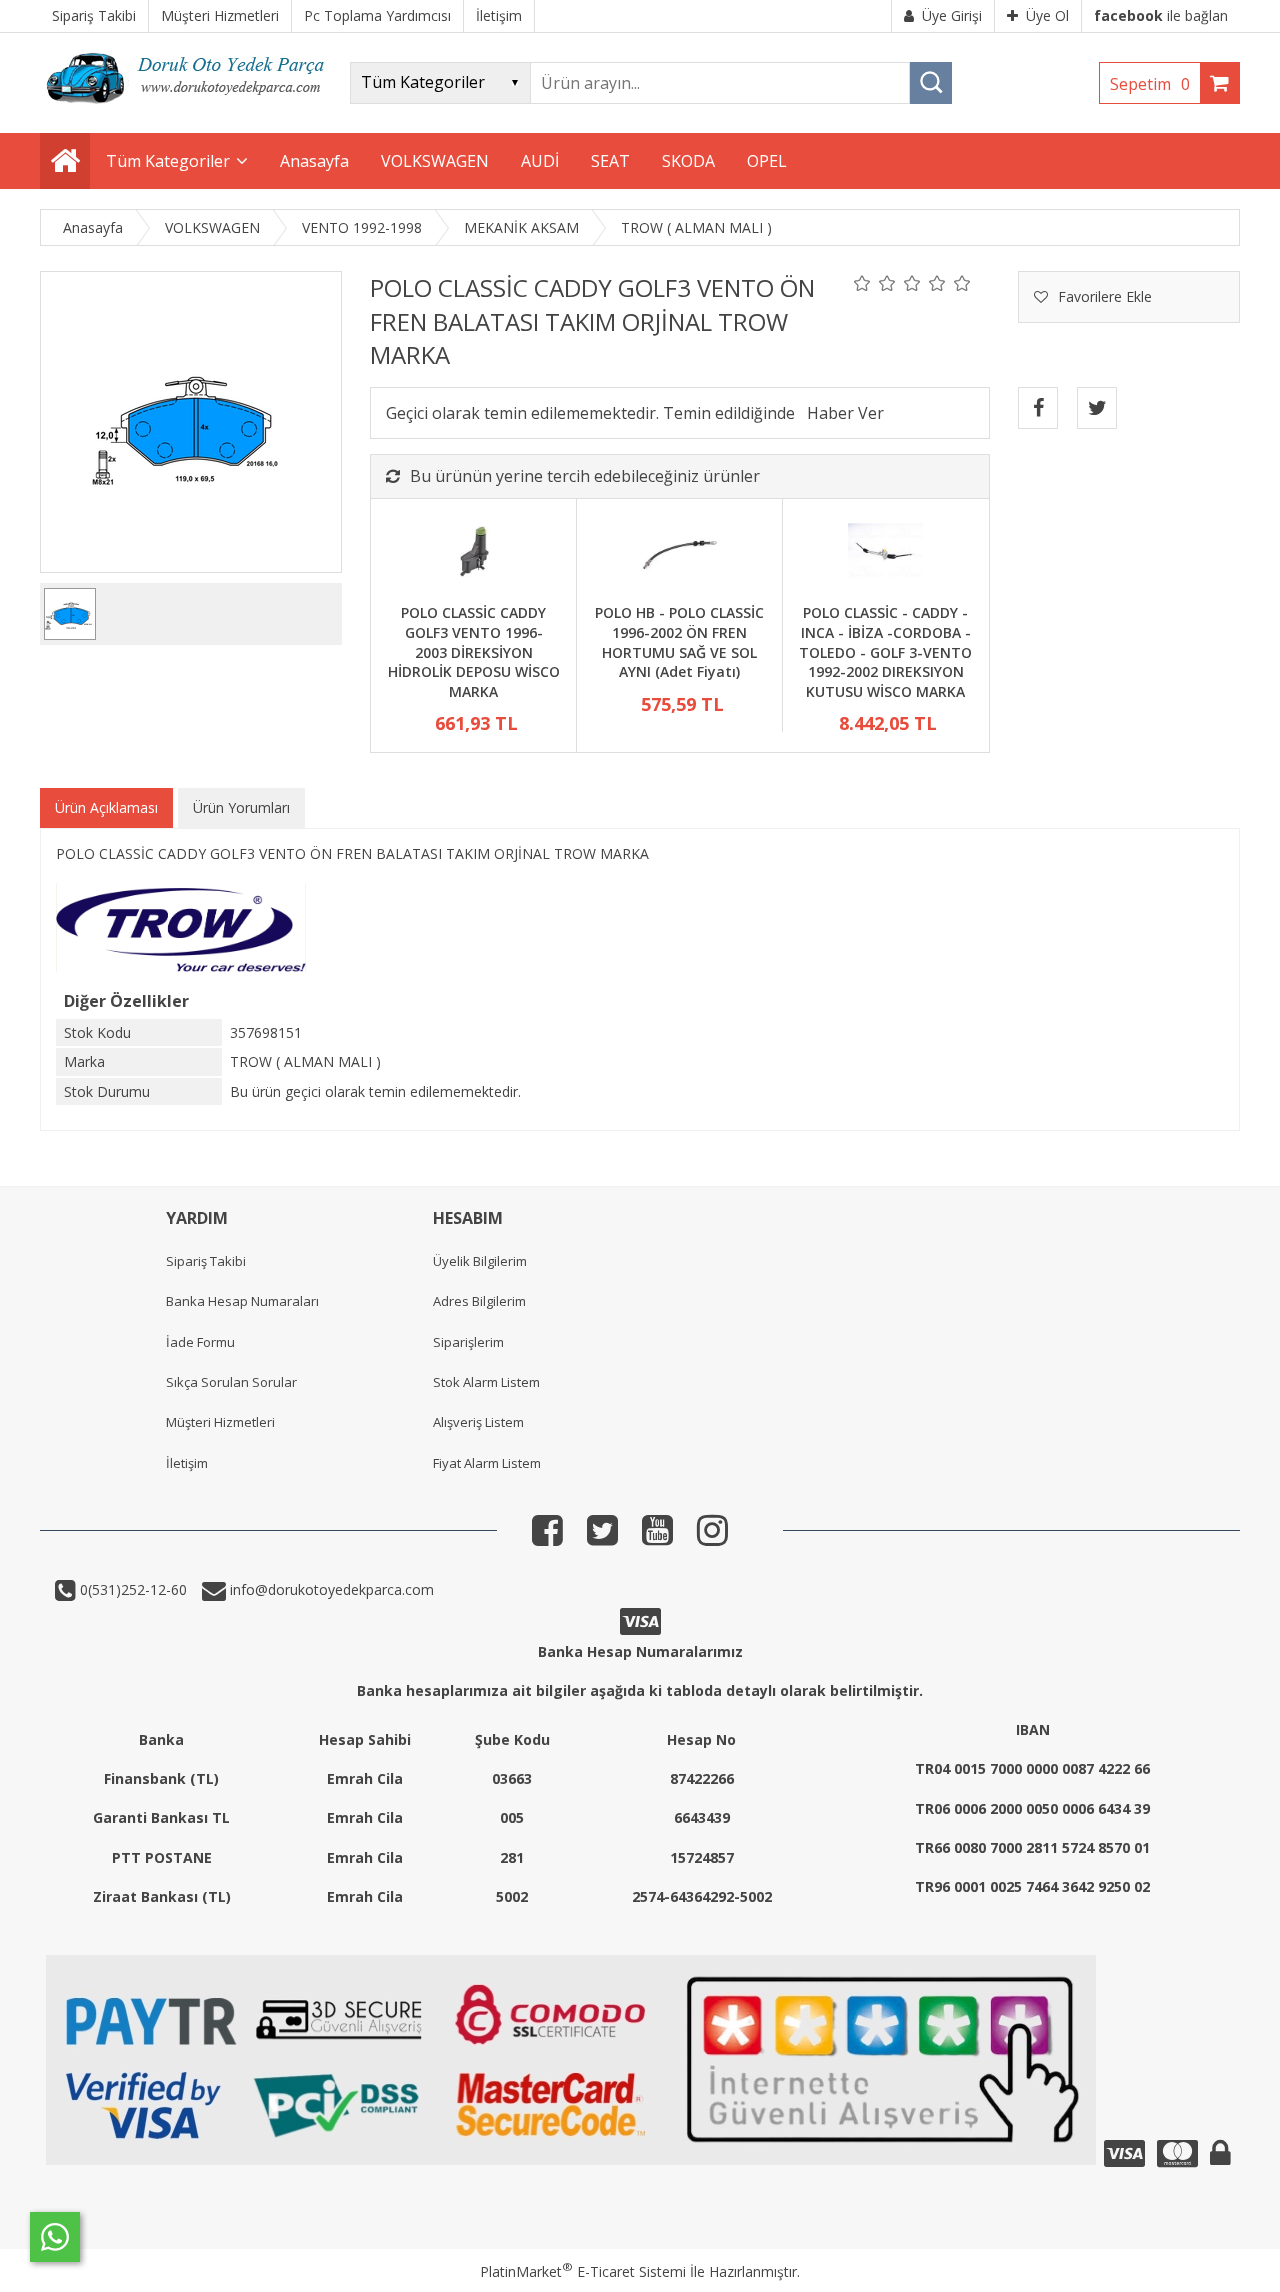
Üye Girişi (952, 15)
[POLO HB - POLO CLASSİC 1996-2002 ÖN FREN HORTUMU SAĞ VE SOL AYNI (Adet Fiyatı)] (679, 554)
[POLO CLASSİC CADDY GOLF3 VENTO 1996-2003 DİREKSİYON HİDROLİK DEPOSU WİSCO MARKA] (473, 554)
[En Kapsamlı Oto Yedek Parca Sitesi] (190, 109)
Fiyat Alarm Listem (487, 1463)
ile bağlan (1161, 15)
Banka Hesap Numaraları (242, 1301)
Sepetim (1150, 84)
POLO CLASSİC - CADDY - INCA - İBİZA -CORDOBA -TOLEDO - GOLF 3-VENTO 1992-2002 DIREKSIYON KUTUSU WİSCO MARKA (885, 651)
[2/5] (875, 283)
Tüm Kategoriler (168, 161)
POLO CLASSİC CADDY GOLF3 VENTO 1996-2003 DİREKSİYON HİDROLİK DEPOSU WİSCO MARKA (474, 651)
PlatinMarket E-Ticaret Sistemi (583, 2271)
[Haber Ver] (845, 413)
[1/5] (862, 283)
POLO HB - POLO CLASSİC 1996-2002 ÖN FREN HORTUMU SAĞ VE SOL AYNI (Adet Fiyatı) (679, 642)
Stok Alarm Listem (486, 1382)
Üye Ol (1047, 15)
